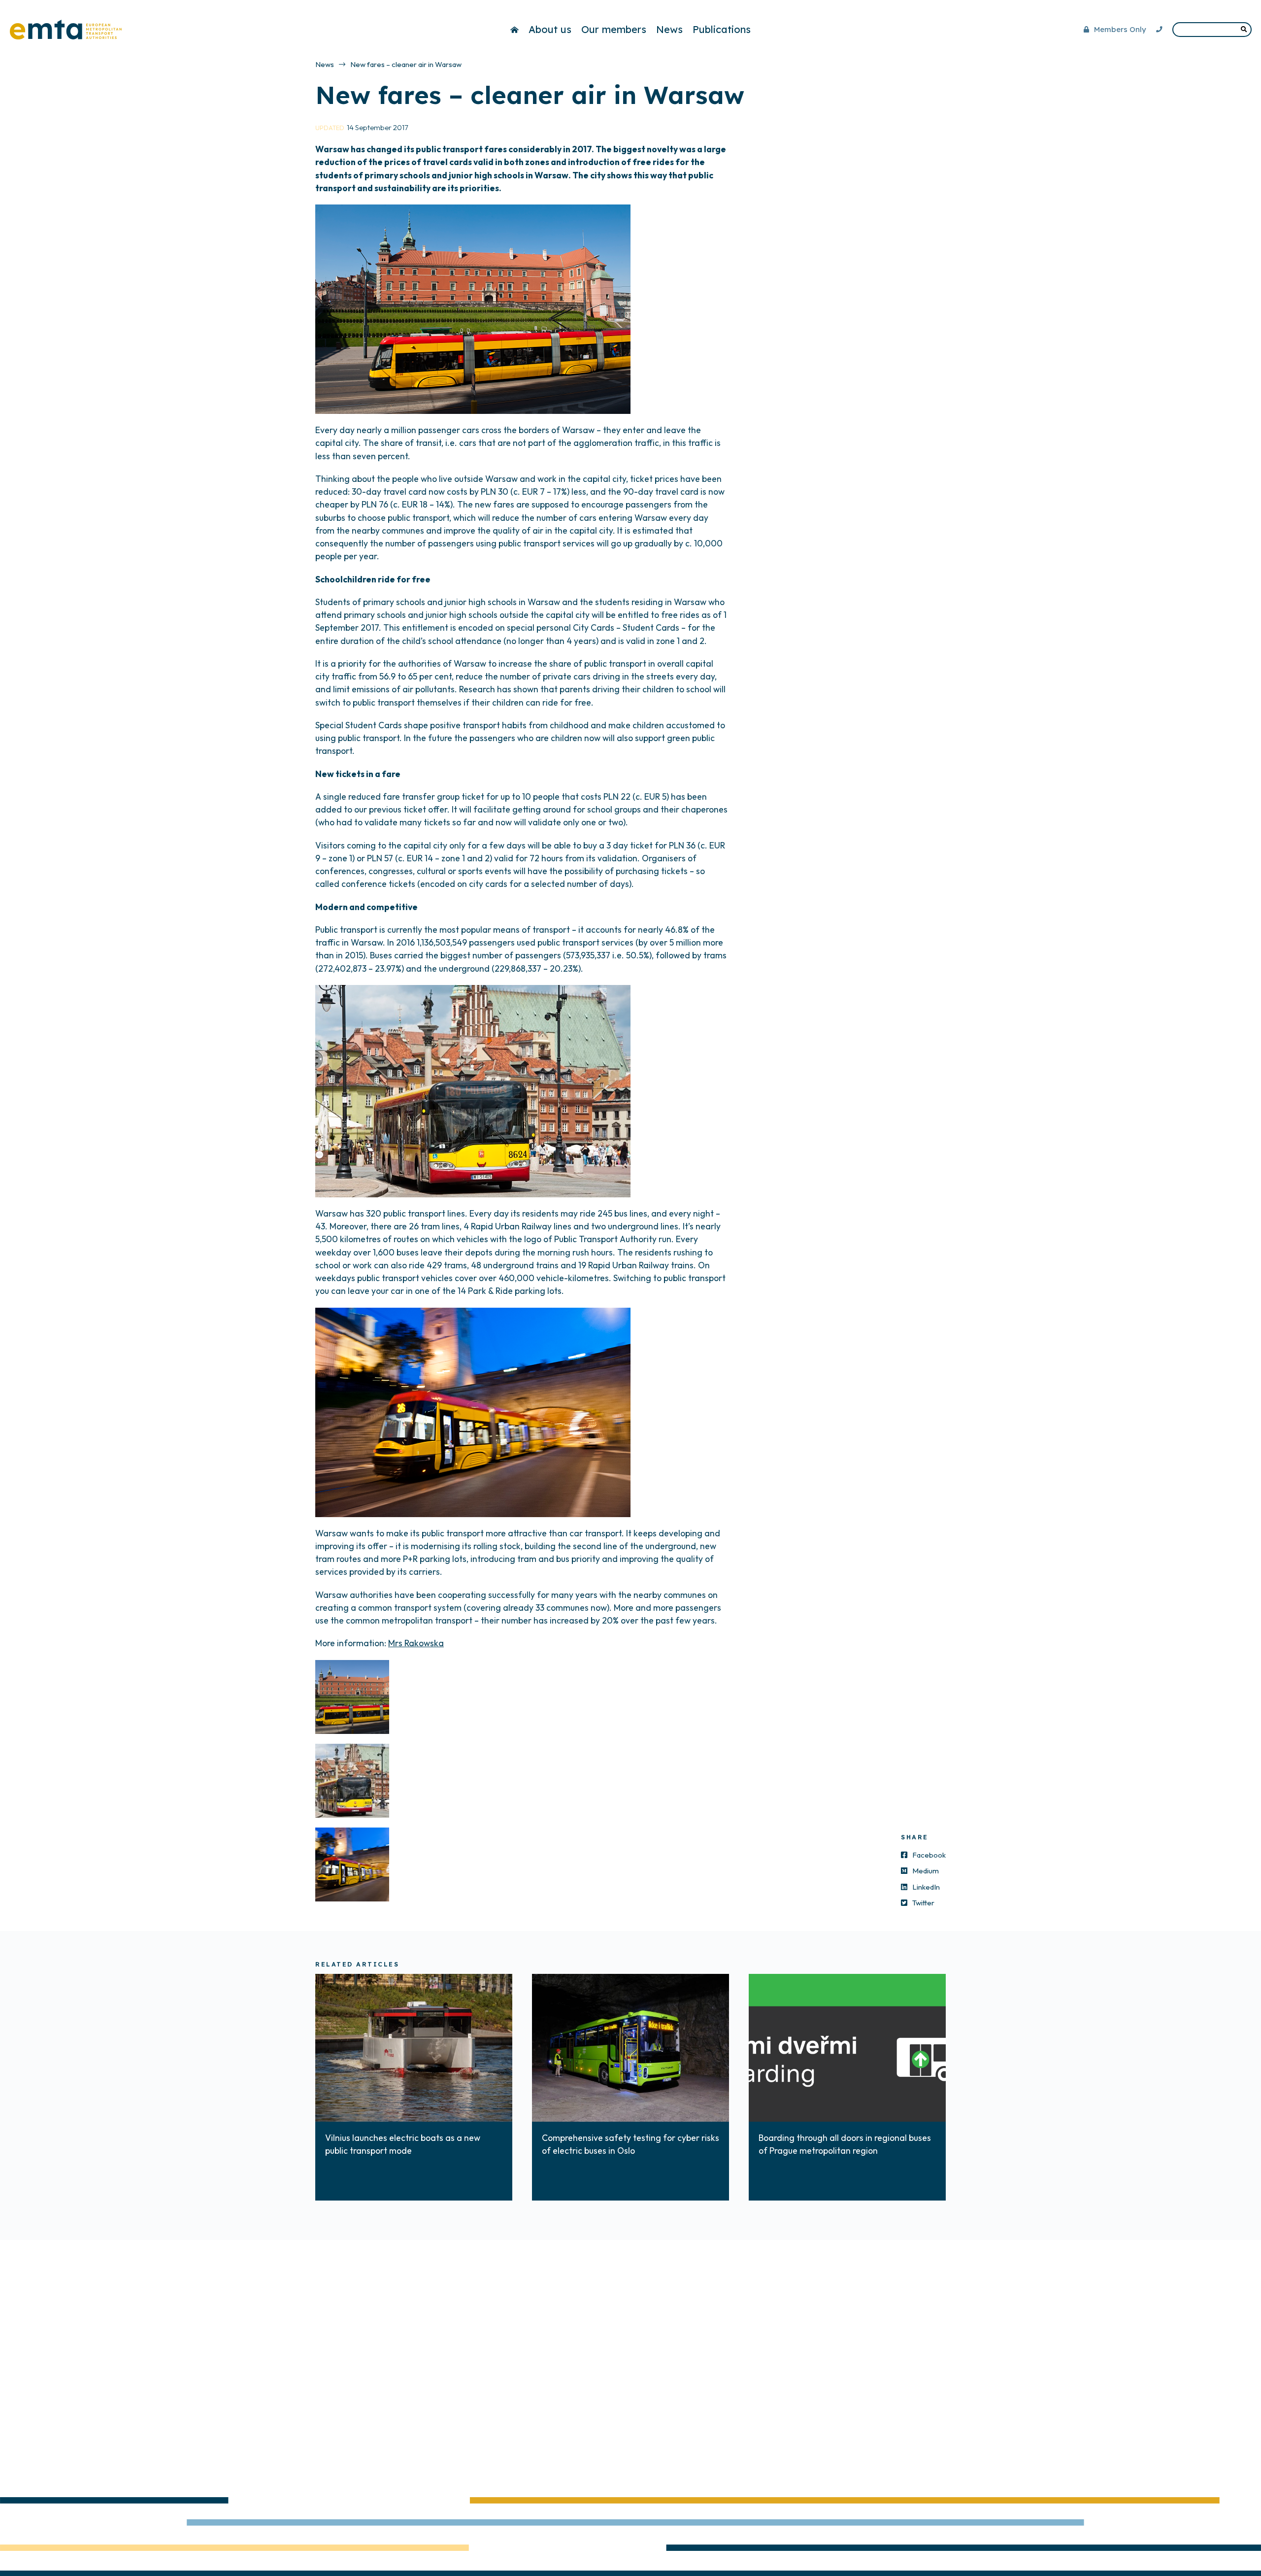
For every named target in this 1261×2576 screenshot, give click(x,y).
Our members (614, 29)
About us (550, 29)
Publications (722, 29)
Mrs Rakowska (416, 1643)
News (669, 29)
